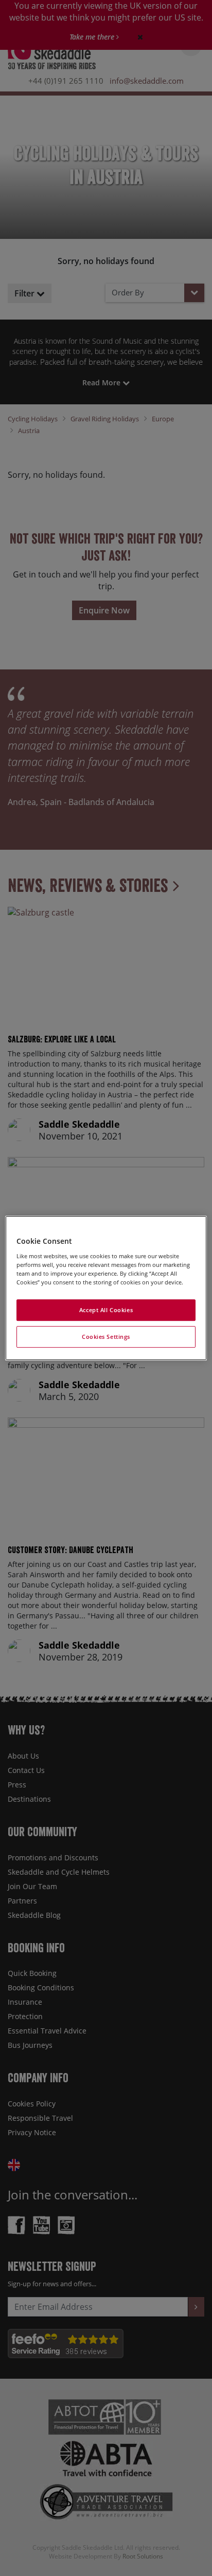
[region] (106, 1288)
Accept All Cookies (106, 1310)
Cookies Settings (106, 1337)
